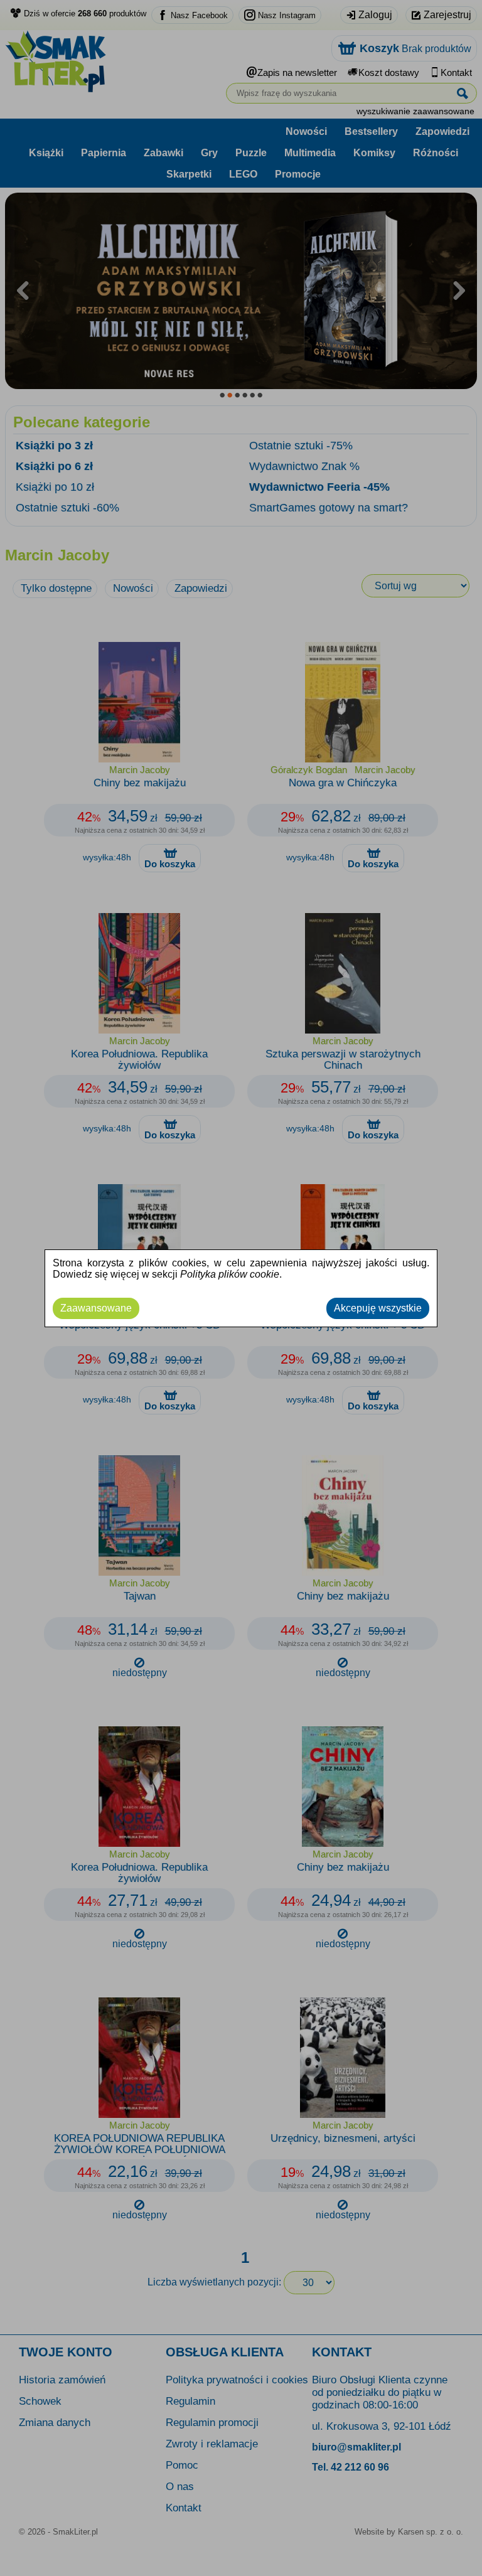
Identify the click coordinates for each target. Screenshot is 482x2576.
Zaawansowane (96, 1308)
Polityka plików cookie (230, 1274)
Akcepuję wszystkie (378, 1308)
